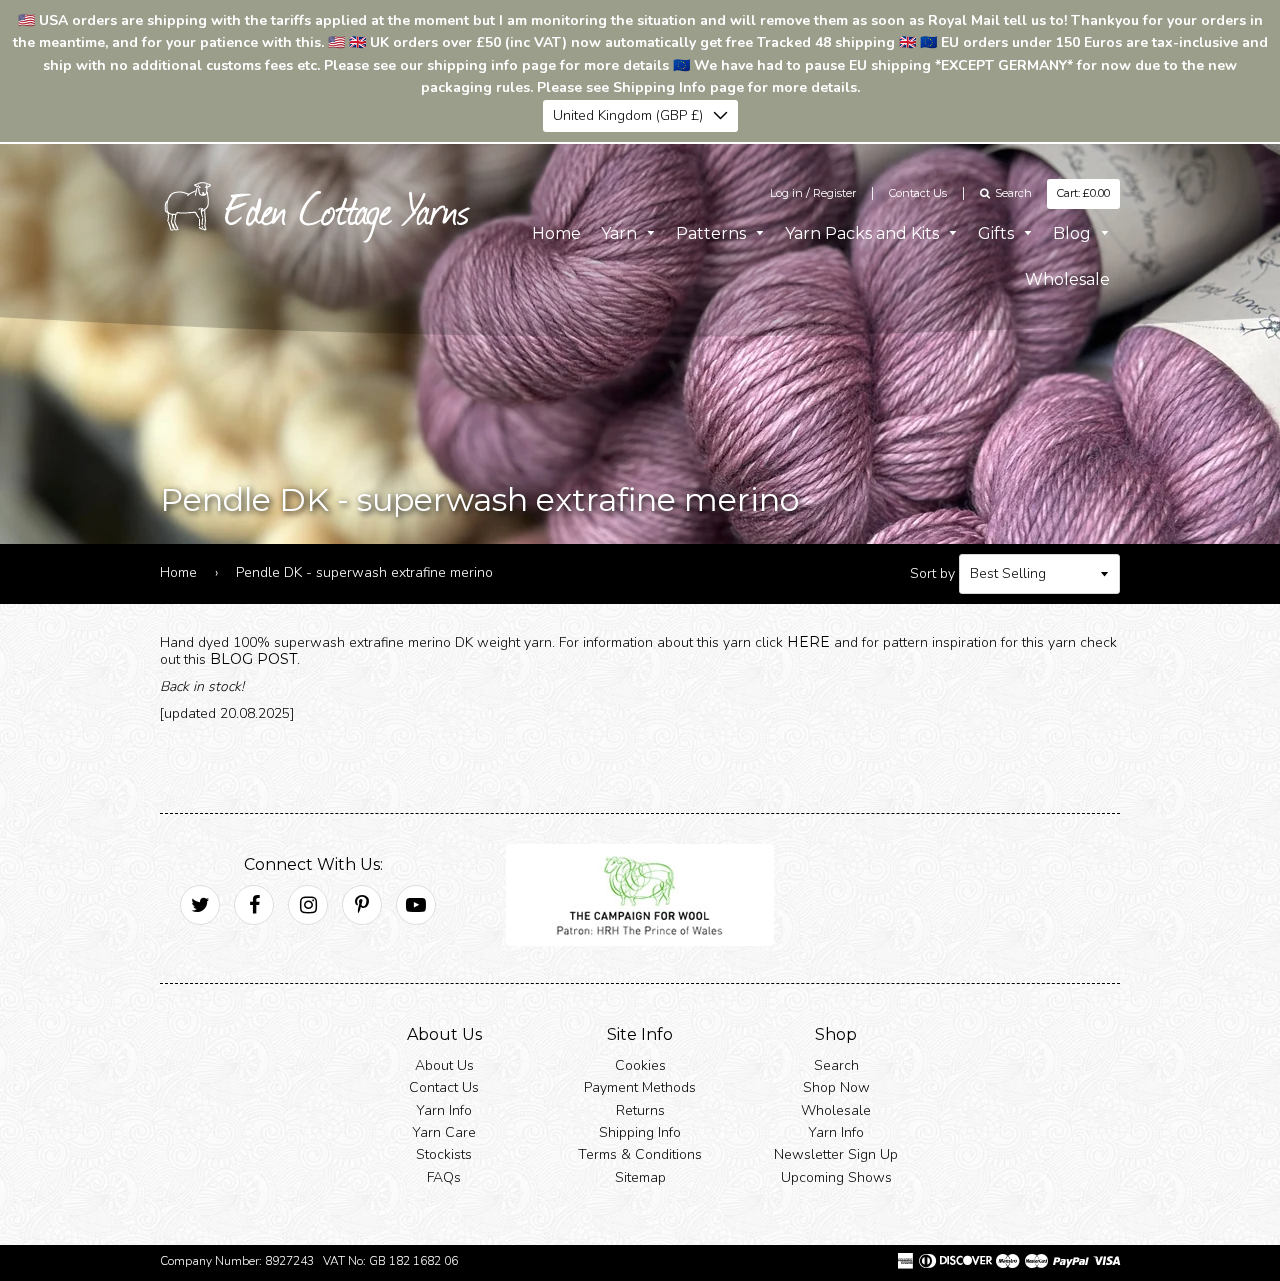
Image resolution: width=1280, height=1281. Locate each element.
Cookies (640, 1065)
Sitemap (640, 1177)
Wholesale (1067, 279)
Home (556, 233)
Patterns (713, 233)
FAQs (444, 1177)
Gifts (998, 233)
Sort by (932, 573)
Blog (1074, 233)
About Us (444, 1065)
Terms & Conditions (640, 1154)
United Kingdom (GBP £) (628, 115)
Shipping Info (640, 1132)
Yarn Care (444, 1132)
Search (836, 1065)
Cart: (1083, 193)
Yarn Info (444, 1110)
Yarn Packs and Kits (864, 233)
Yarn (621, 233)
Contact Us (918, 193)
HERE (808, 642)
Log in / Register (813, 193)
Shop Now (836, 1087)
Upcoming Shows (836, 1177)
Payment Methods (640, 1087)
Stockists (444, 1154)
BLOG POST (253, 659)
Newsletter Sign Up (836, 1154)
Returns (640, 1110)
